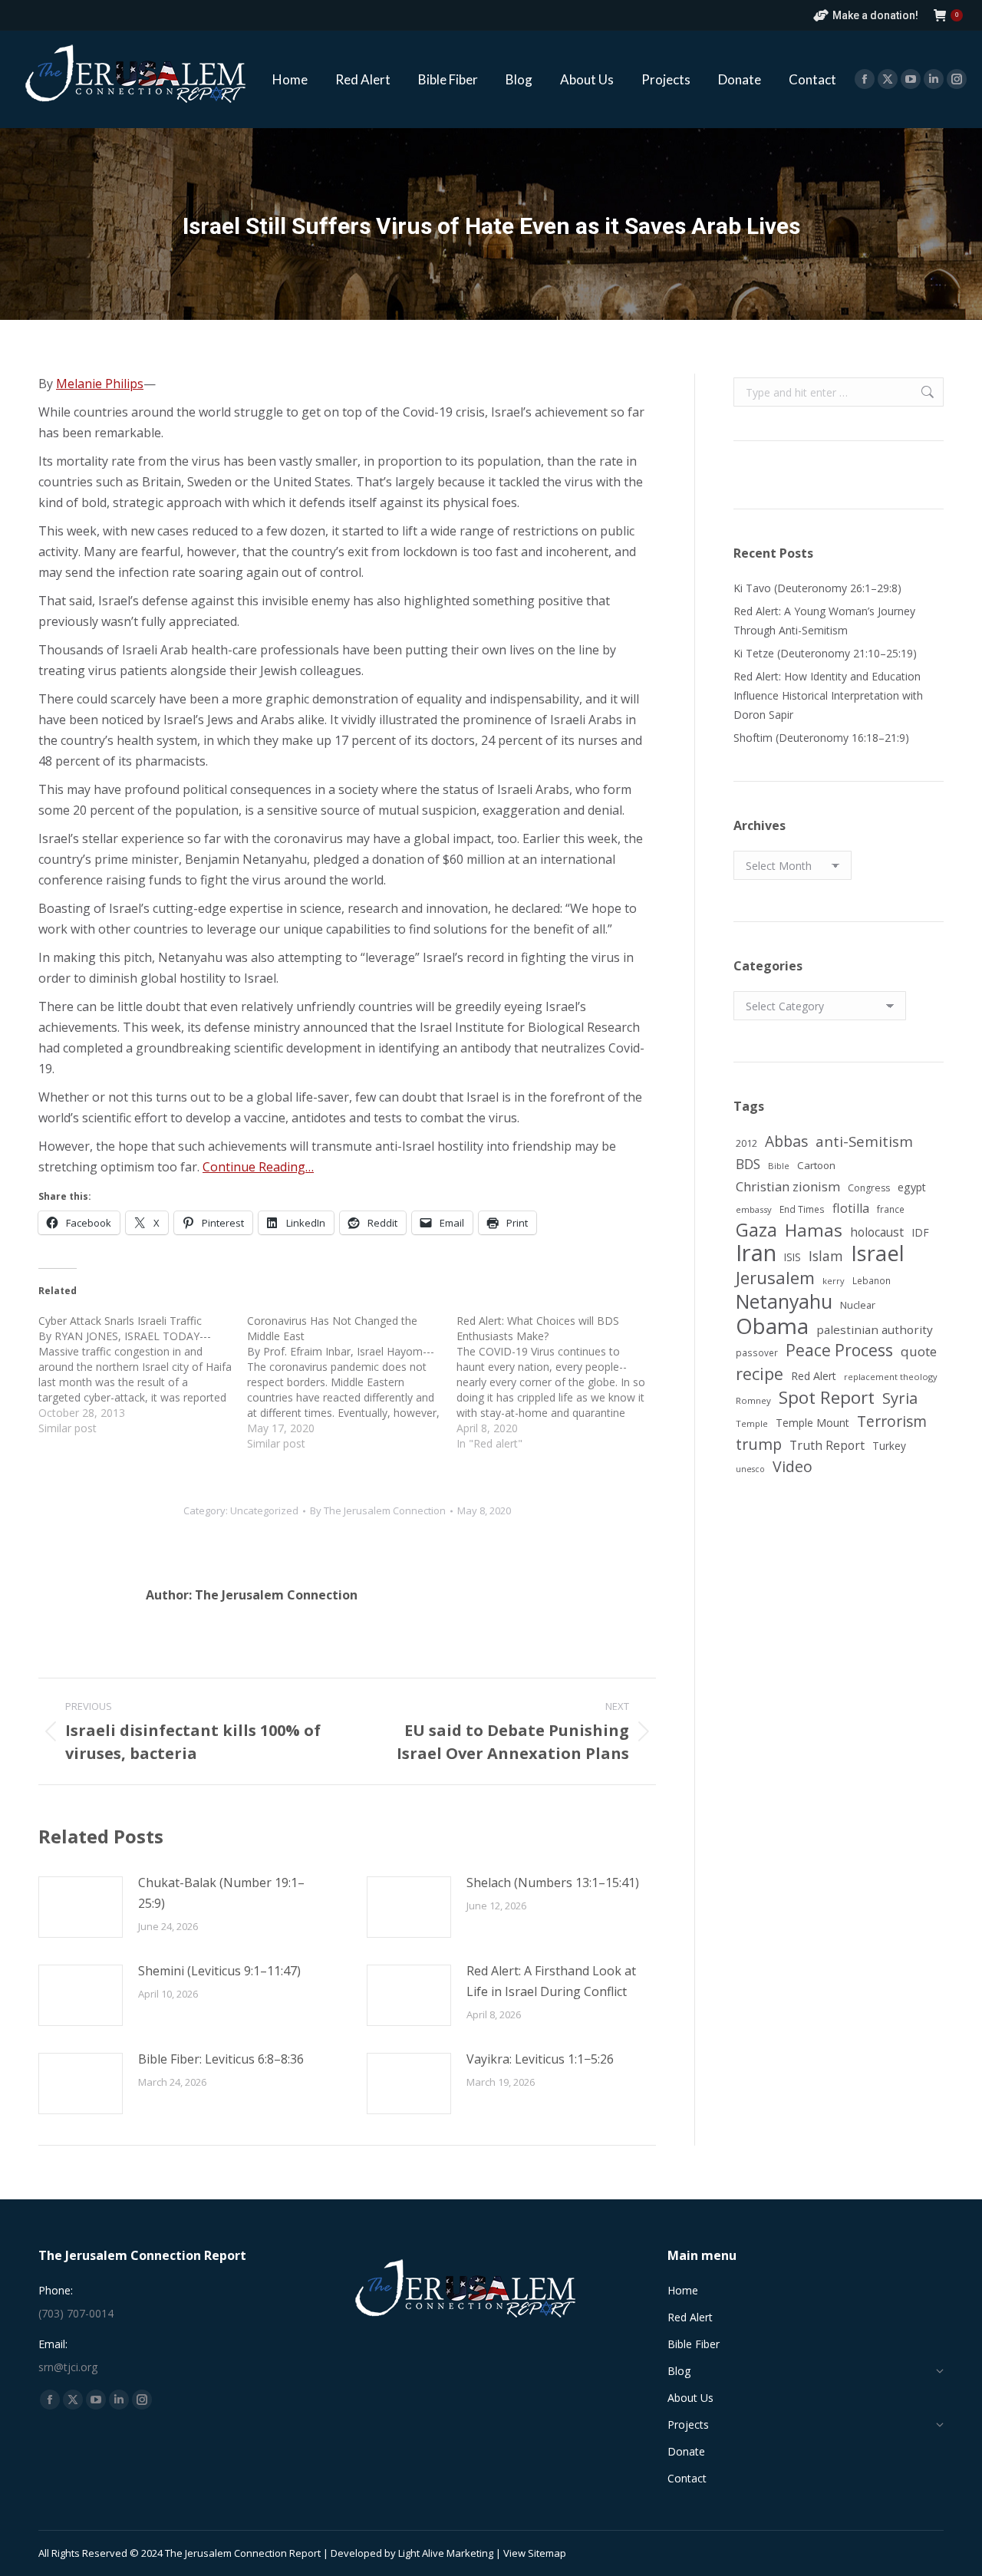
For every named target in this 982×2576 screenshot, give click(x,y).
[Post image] (81, 1907)
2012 (746, 1143)
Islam (826, 1256)
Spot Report (827, 1397)
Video (793, 1466)
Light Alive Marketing (446, 2553)
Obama (772, 1326)
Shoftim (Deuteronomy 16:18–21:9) (821, 738)
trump (759, 1444)
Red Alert (814, 1376)
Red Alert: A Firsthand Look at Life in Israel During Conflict (551, 1981)
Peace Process (839, 1351)
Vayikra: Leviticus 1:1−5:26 (540, 2059)
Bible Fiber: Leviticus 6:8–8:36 (221, 2059)
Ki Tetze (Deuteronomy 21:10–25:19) (825, 653)
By (378, 1510)
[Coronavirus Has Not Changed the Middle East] (351, 1382)
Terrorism (892, 1421)
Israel (878, 1253)
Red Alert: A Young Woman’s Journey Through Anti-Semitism (824, 621)
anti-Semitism (864, 1141)
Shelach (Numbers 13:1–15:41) (553, 1883)
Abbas (786, 1141)
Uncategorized (264, 1510)
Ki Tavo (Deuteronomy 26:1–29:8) (817, 588)
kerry (834, 1281)
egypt (912, 1187)
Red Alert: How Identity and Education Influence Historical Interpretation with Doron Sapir (828, 695)
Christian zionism (788, 1186)
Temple (752, 1423)
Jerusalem (775, 1278)
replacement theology (891, 1377)
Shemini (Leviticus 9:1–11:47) (219, 1971)
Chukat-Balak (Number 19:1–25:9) (221, 1893)
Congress (869, 1188)
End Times (802, 1209)
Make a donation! (875, 15)
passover (757, 1352)
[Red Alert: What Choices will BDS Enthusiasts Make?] (561, 1382)
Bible (779, 1166)
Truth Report (827, 1445)
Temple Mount (812, 1423)
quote (919, 1351)
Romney (753, 1400)
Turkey (889, 1446)
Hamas (814, 1230)
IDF (920, 1232)
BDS (748, 1164)
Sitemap (547, 2553)
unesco (750, 1469)
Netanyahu (784, 1301)
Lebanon (872, 1280)
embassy (754, 1209)
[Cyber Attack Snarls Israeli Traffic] (143, 1375)
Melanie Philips (100, 384)
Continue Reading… (258, 1167)
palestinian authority (875, 1329)
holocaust (877, 1232)
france (891, 1209)
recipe (760, 1374)
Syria (900, 1398)
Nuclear (858, 1305)
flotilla (851, 1208)
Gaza (756, 1230)
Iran (756, 1253)
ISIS (793, 1257)
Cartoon (816, 1165)
